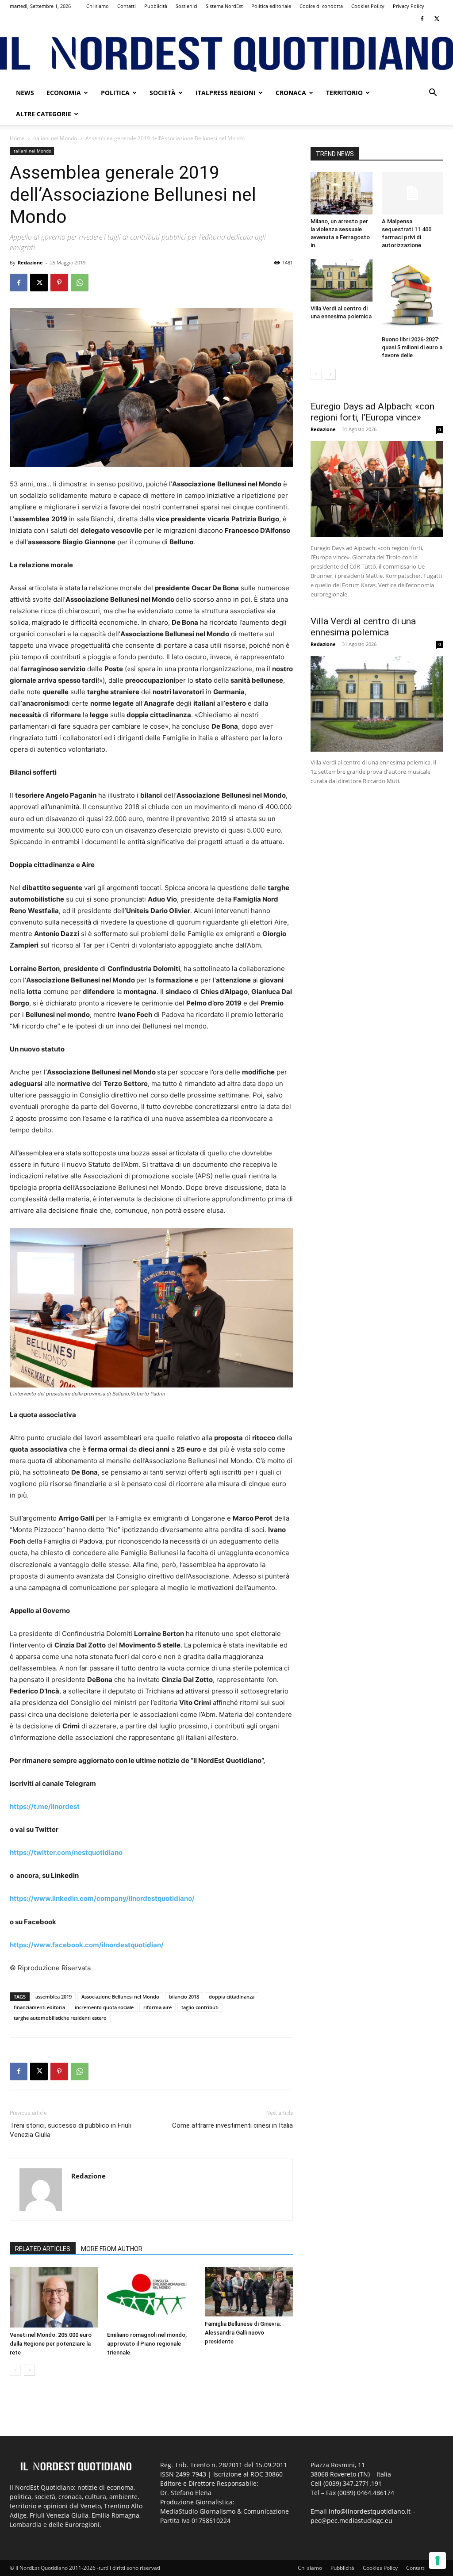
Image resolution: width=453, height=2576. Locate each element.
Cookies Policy (368, 6)
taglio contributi (200, 2007)
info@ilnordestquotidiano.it (370, 2511)
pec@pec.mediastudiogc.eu (351, 2521)
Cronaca (291, 93)
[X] (437, 19)
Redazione (30, 262)
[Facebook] (422, 19)
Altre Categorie (44, 114)
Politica (115, 93)
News (25, 93)
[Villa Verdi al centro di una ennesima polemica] (342, 280)
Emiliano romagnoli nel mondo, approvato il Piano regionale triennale (147, 2344)
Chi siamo (98, 6)
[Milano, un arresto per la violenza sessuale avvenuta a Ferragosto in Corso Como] (342, 193)
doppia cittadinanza (232, 1997)
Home (17, 138)
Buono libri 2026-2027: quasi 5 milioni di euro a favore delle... (412, 347)
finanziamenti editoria (39, 2007)
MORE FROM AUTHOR (112, 2249)
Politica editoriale (271, 6)
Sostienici (186, 6)
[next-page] (29, 2370)
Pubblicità (156, 6)
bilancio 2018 (184, 1997)
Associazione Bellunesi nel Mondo (120, 1997)
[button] (433, 94)
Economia (64, 93)
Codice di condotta (321, 6)
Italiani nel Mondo (55, 138)
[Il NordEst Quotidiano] (226, 54)
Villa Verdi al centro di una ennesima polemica (363, 627)
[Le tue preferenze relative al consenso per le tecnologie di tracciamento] (438, 2561)
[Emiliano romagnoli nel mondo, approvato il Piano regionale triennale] (151, 2297)
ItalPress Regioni (226, 93)
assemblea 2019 (54, 1997)
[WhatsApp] (80, 283)
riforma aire (157, 2007)
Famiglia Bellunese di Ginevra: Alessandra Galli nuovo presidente (243, 2333)
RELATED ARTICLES (43, 2249)
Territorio (344, 93)
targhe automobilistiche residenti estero (60, 2018)
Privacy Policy (409, 6)
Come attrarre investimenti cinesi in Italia (232, 2125)
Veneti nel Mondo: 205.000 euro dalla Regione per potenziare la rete (51, 2344)
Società (163, 93)
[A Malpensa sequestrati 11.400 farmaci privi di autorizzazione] (413, 193)
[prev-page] (15, 2370)
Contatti (127, 6)
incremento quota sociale (104, 2007)
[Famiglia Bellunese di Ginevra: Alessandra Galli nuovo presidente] (249, 2292)
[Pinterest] (59, 283)
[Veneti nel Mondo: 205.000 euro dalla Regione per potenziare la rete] (54, 2297)
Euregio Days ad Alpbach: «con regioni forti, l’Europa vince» (372, 412)
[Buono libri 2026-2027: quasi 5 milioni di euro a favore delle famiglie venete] (413, 296)
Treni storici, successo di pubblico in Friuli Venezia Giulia (70, 2130)
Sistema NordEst (224, 6)
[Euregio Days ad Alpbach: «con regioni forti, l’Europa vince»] (377, 489)
